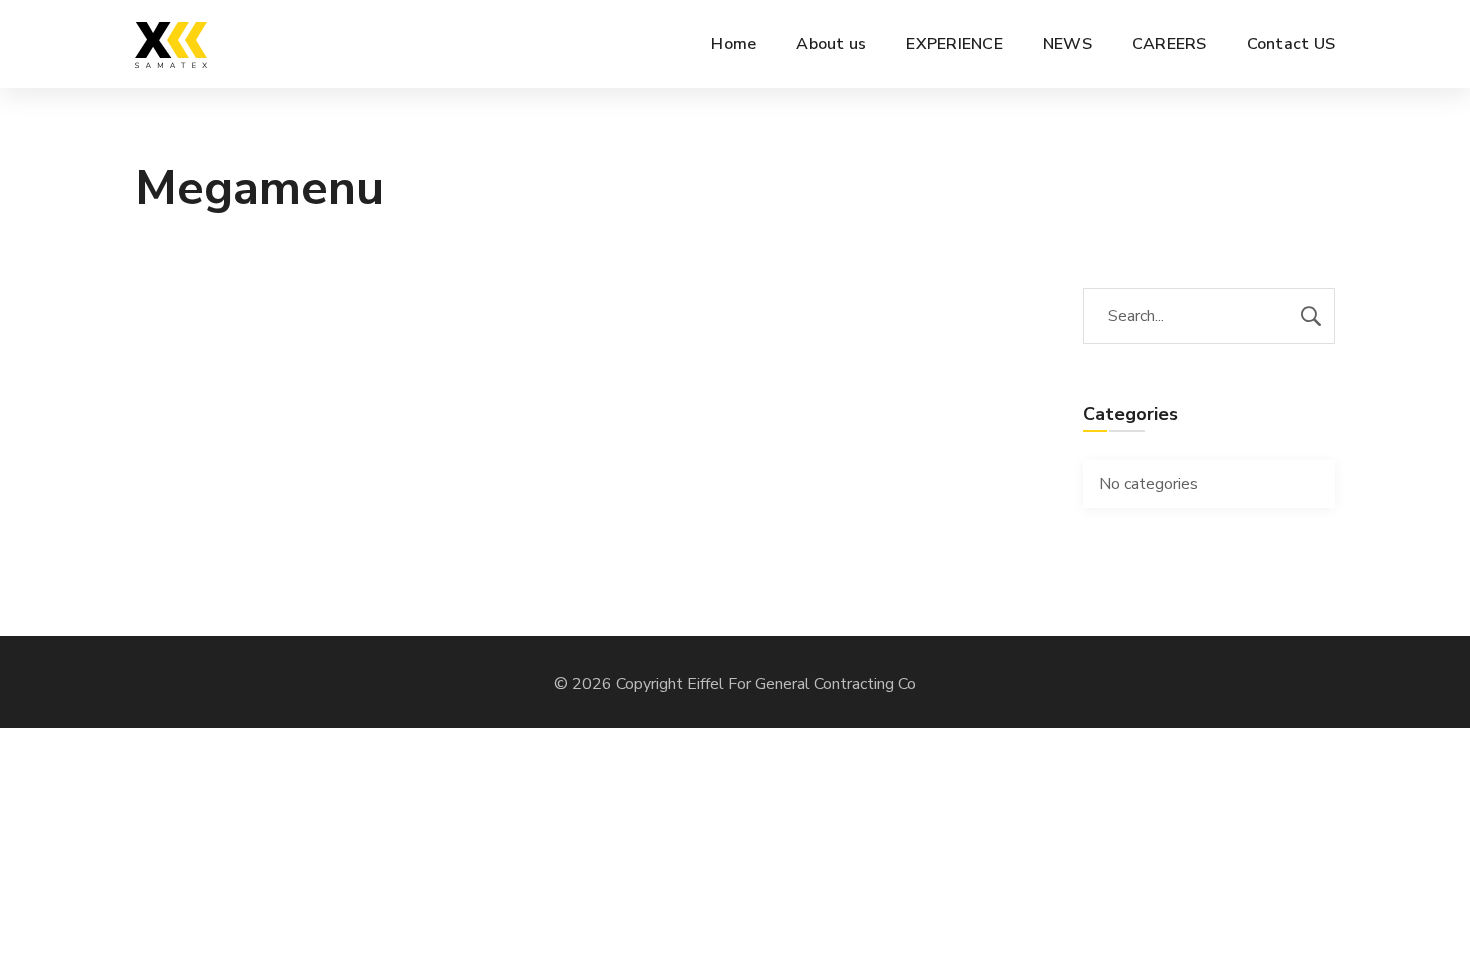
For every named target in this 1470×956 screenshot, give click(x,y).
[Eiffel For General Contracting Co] (171, 44)
